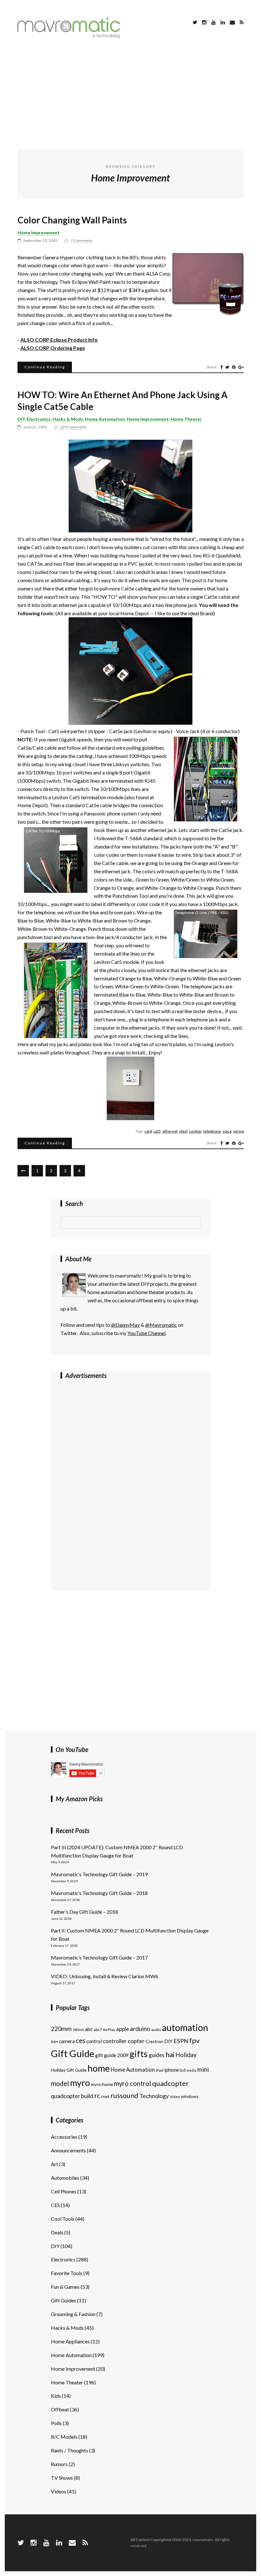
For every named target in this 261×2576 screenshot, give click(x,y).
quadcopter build (72, 2096)
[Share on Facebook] (221, 367)
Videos (59, 2491)
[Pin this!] (234, 367)
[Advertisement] (130, 95)
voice (227, 1131)
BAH (54, 2042)
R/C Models (64, 2437)
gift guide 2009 (112, 2055)
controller (115, 2041)
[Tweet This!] (227, 367)
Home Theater (186, 419)
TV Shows (62, 2478)
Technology (154, 2096)
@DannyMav (125, 1325)
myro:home (102, 2084)
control (94, 2041)
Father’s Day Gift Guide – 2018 (85, 1912)
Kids (56, 2396)
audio (156, 2030)
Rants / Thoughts (70, 2450)
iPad (159, 2070)
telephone (212, 1131)
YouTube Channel (146, 1333)
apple (123, 2029)
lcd (183, 2070)
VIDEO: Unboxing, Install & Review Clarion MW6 (105, 1976)
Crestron (154, 2041)
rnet (105, 2096)
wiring (239, 1131)
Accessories (64, 2137)
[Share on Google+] (241, 367)
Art (55, 2164)
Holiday (186, 2055)
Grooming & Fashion (73, 2314)
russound (124, 2096)
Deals (57, 2232)
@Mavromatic (161, 1325)
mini (203, 2069)
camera (67, 2041)
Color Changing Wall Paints (72, 220)
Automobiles (65, 2178)
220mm (61, 2029)
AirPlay (109, 2030)
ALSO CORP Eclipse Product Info (59, 340)
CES (55, 2205)
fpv (194, 2041)
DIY (21, 419)
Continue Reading (45, 367)
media (191, 2070)
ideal (183, 1131)
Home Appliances (70, 2341)
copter (136, 2041)
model (60, 2083)
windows (190, 2096)
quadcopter (170, 2083)
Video (175, 2097)
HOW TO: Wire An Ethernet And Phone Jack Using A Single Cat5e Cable (123, 400)
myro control (133, 2083)
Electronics (39, 419)
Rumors (59, 2464)
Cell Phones (64, 2191)
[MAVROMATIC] (69, 36)
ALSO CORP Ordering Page (53, 348)
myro (80, 2083)
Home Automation (105, 419)
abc (89, 2029)
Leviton (195, 1131)
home (99, 2068)
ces (81, 2041)
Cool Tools (63, 2219)
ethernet (170, 1131)
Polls (56, 2423)
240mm (78, 2030)
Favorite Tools (67, 2273)
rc (97, 2096)
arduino (140, 2029)
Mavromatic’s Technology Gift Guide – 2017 (99, 1957)
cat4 (148, 1131)
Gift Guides (63, 2300)
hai (170, 2054)
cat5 (157, 1131)
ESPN (181, 2041)
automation (185, 2027)
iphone (172, 2070)
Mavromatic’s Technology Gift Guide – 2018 (99, 1893)
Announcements (68, 2150)
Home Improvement (39, 232)
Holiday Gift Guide (69, 2070)
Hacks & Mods (68, 419)
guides (157, 2055)
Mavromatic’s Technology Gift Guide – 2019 (99, 1874)
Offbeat (60, 2409)
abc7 (98, 2030)
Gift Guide (73, 2053)
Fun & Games (65, 2287)
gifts (139, 2054)
